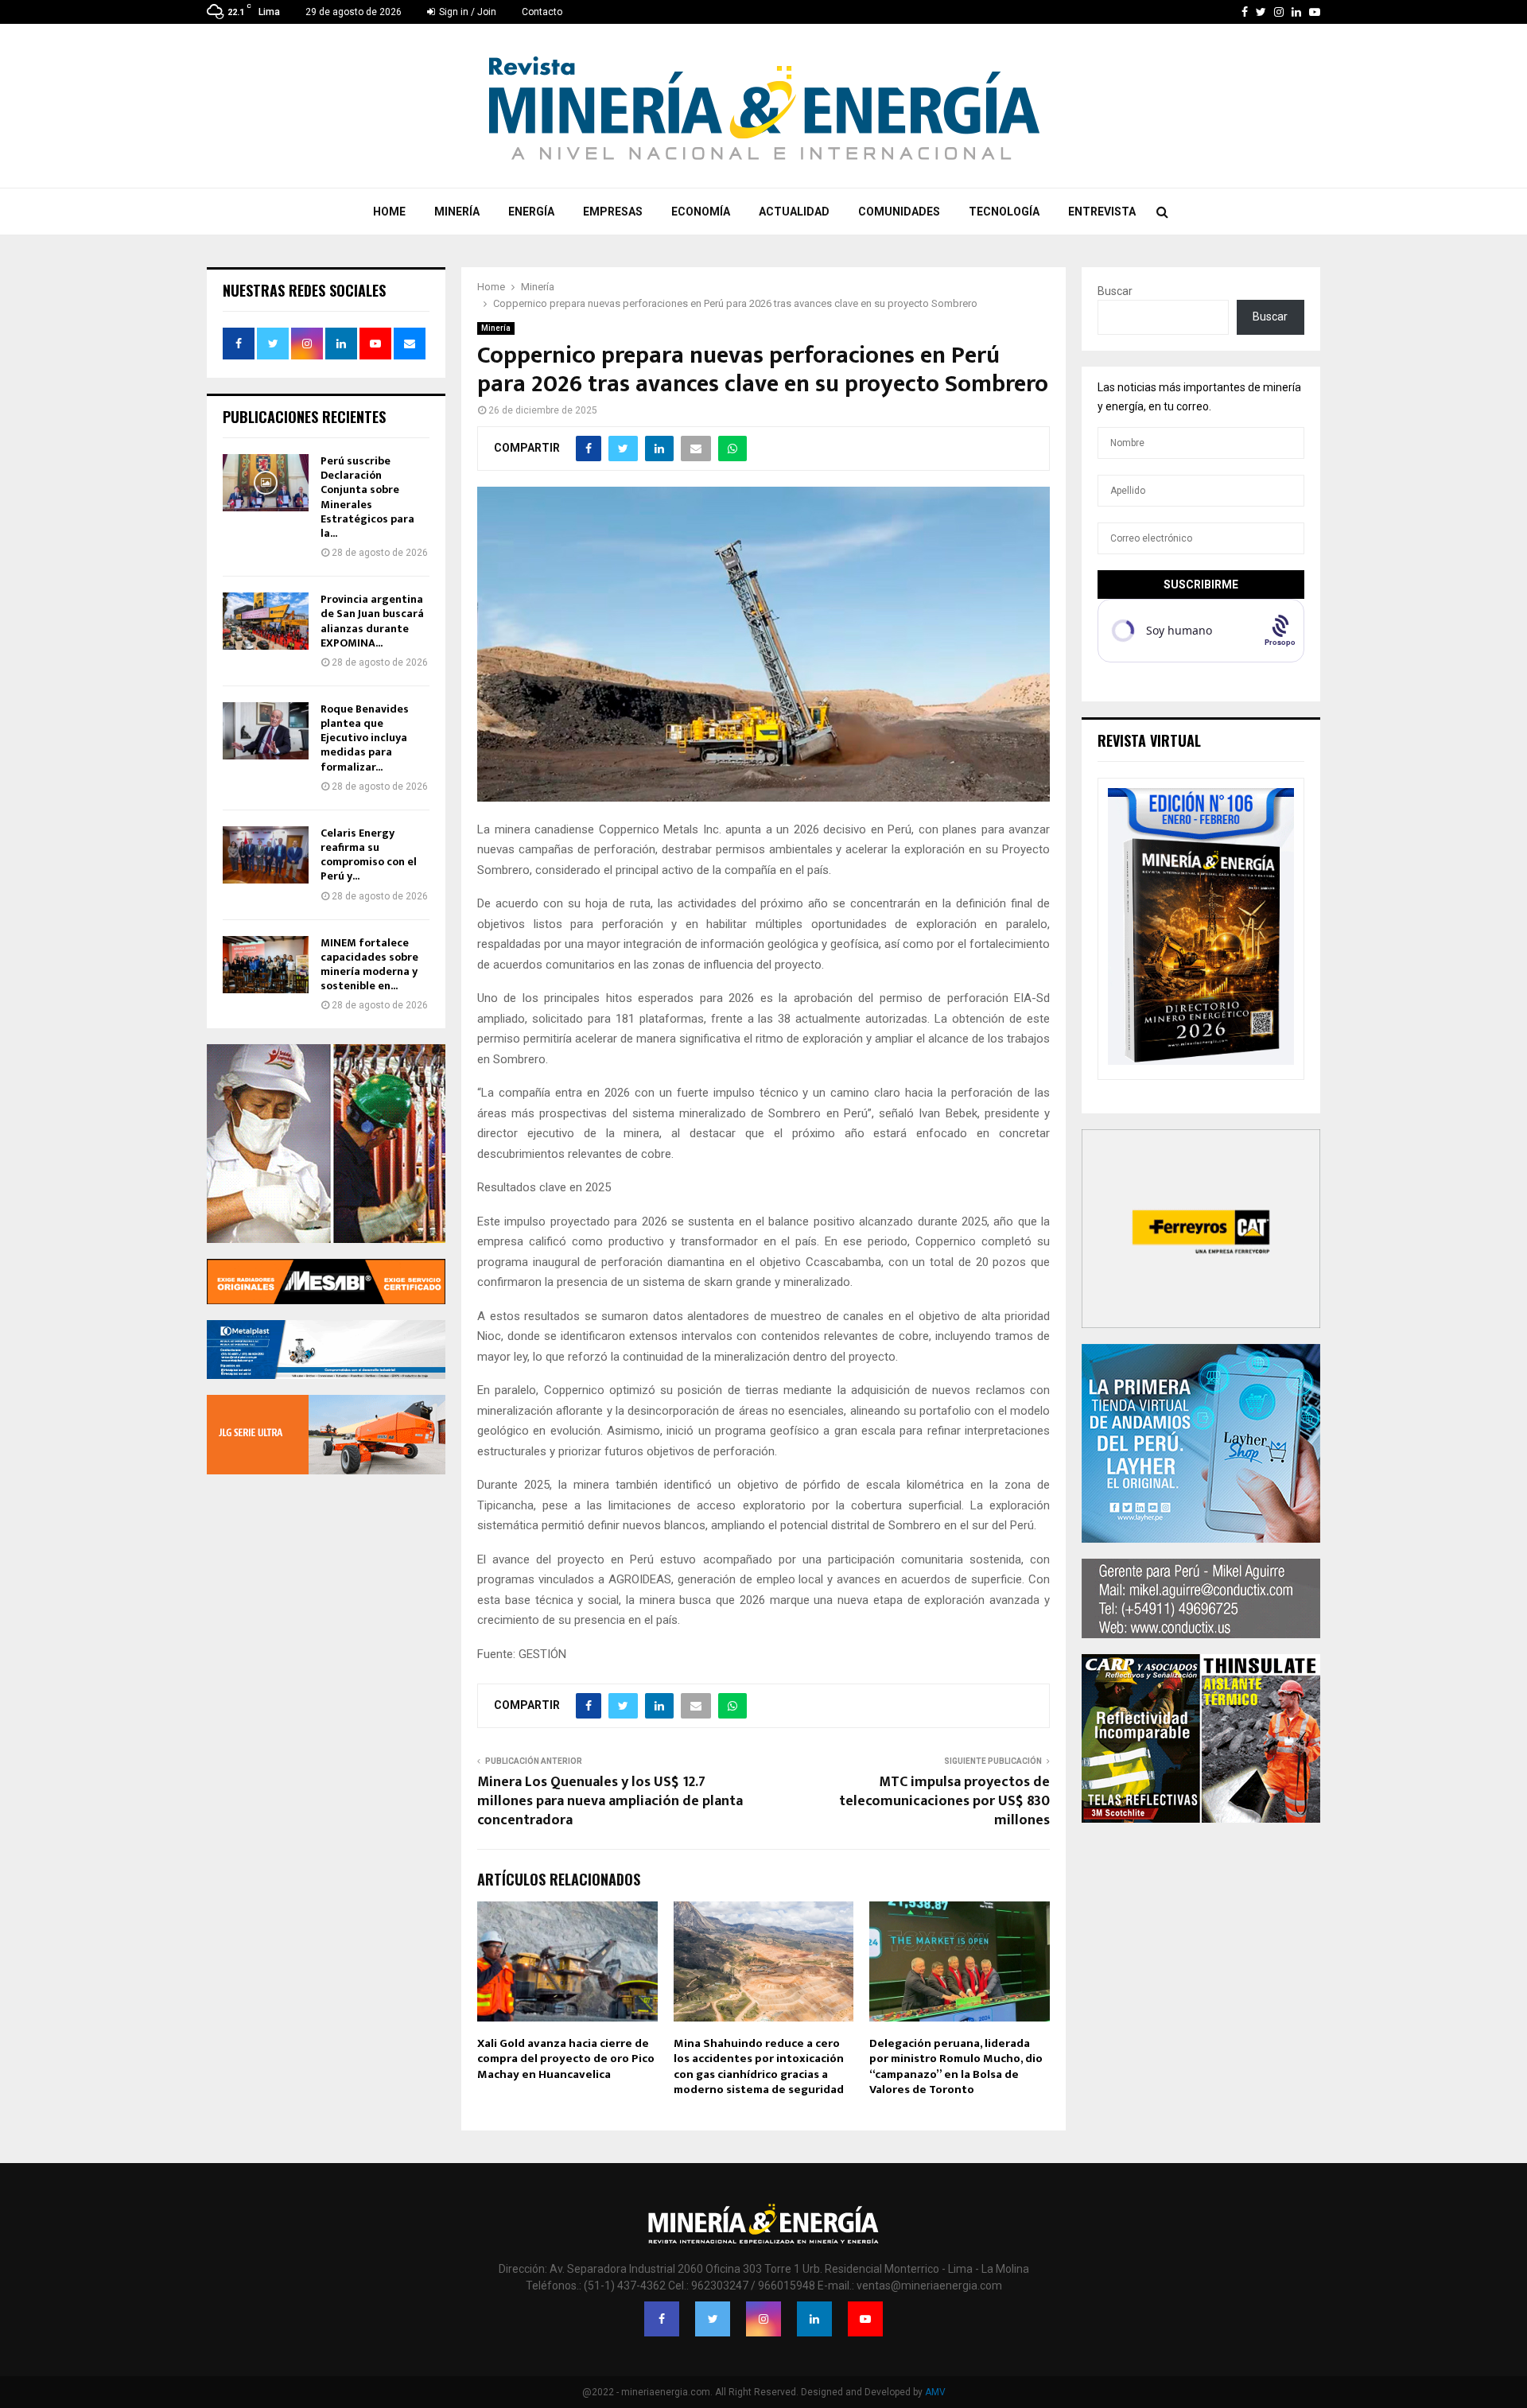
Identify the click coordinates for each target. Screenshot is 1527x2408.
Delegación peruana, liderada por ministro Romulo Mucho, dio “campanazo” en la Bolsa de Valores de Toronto (956, 2067)
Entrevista (1102, 212)
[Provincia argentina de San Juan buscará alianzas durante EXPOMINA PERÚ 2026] (266, 621)
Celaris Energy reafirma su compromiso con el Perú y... (369, 855)
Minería (457, 212)
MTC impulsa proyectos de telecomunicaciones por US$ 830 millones (944, 1801)
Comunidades (899, 212)
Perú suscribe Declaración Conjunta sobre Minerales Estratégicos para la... (367, 497)
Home (389, 212)
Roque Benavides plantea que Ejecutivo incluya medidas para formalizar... (365, 738)
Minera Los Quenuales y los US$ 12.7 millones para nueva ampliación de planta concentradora (610, 1801)
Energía (531, 212)
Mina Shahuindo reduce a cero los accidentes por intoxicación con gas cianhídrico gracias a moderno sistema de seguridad (759, 2067)
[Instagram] (763, 2319)
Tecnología (1004, 212)
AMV (935, 2392)
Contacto (542, 12)
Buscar (1115, 291)
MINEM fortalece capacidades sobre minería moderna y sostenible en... (369, 965)
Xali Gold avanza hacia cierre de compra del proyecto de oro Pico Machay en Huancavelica (566, 2059)
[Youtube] (865, 2319)
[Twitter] (713, 2319)
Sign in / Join (466, 12)
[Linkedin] (814, 2319)
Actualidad (794, 212)
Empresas (613, 212)
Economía (701, 212)
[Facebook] (662, 2319)
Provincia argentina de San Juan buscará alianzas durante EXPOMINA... (372, 621)
